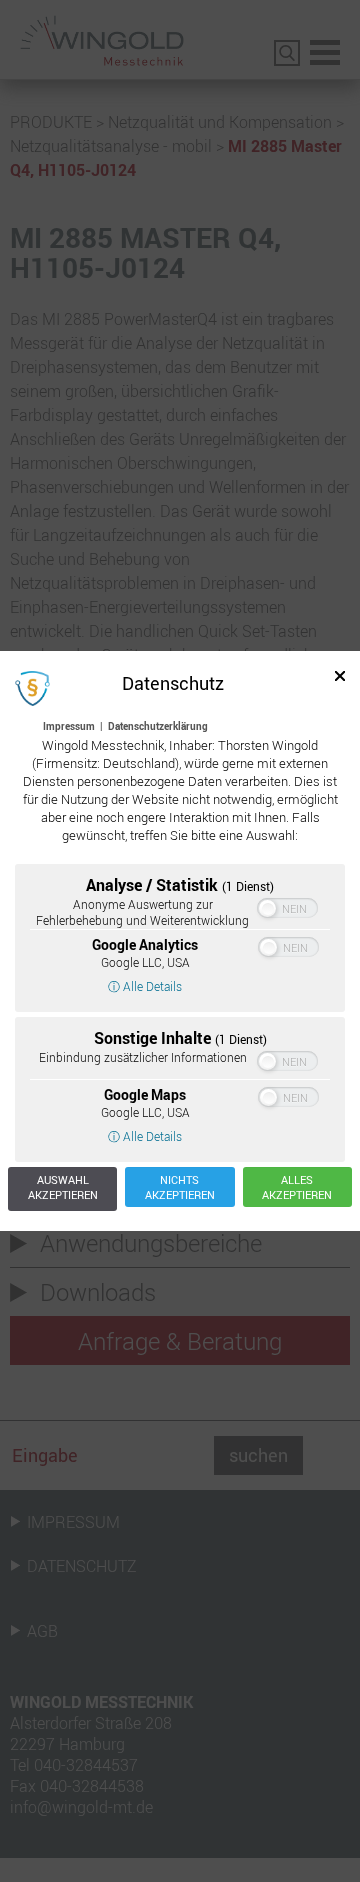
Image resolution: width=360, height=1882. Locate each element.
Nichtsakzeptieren (180, 1187)
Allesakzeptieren (297, 1187)
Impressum (69, 726)
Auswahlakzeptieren (63, 1187)
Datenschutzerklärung (158, 726)
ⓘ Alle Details (145, 986)
